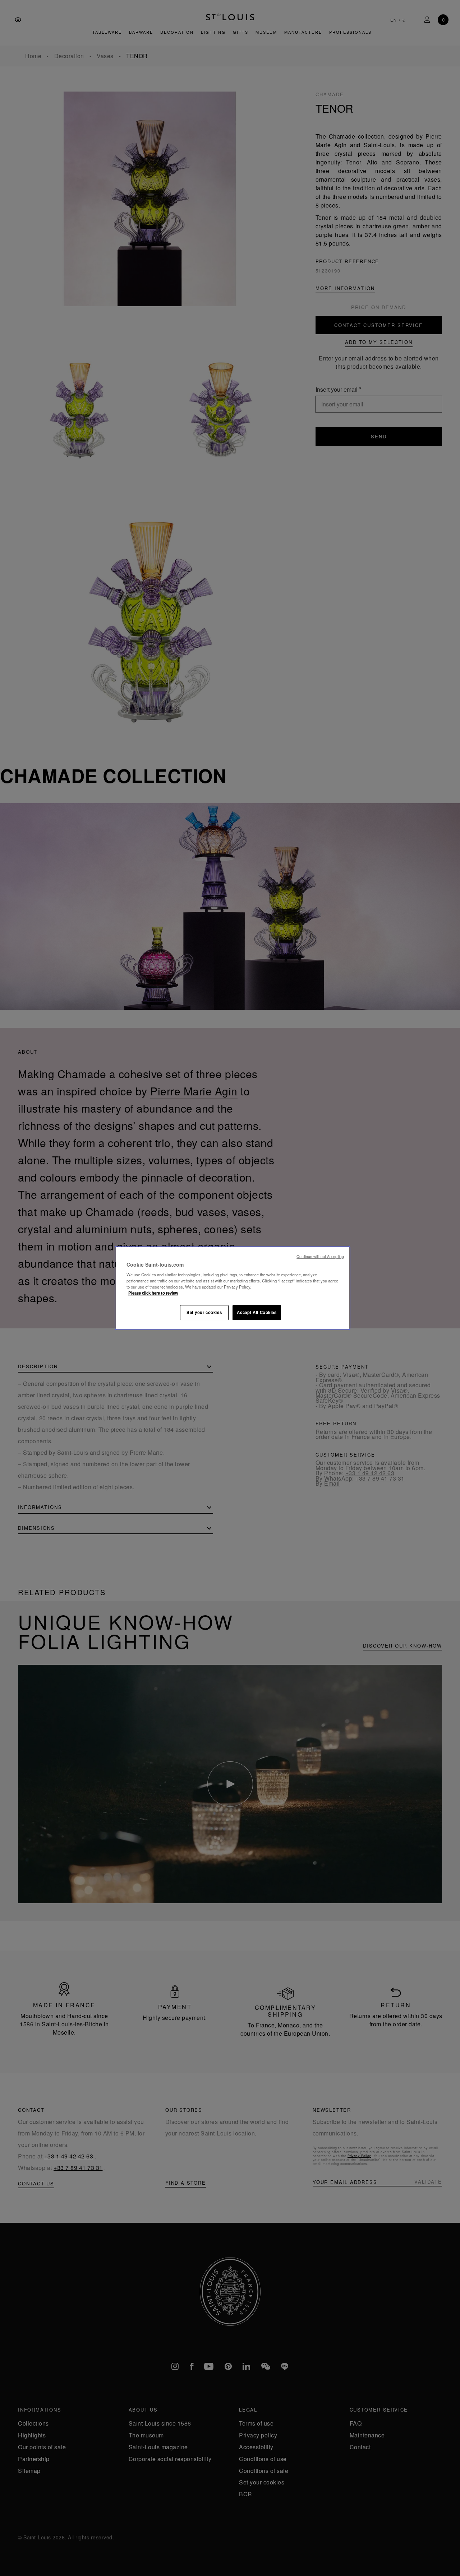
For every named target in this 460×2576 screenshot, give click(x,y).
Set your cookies (204, 1312)
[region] (233, 1288)
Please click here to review (153, 1293)
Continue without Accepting (320, 1256)
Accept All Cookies (257, 1312)
